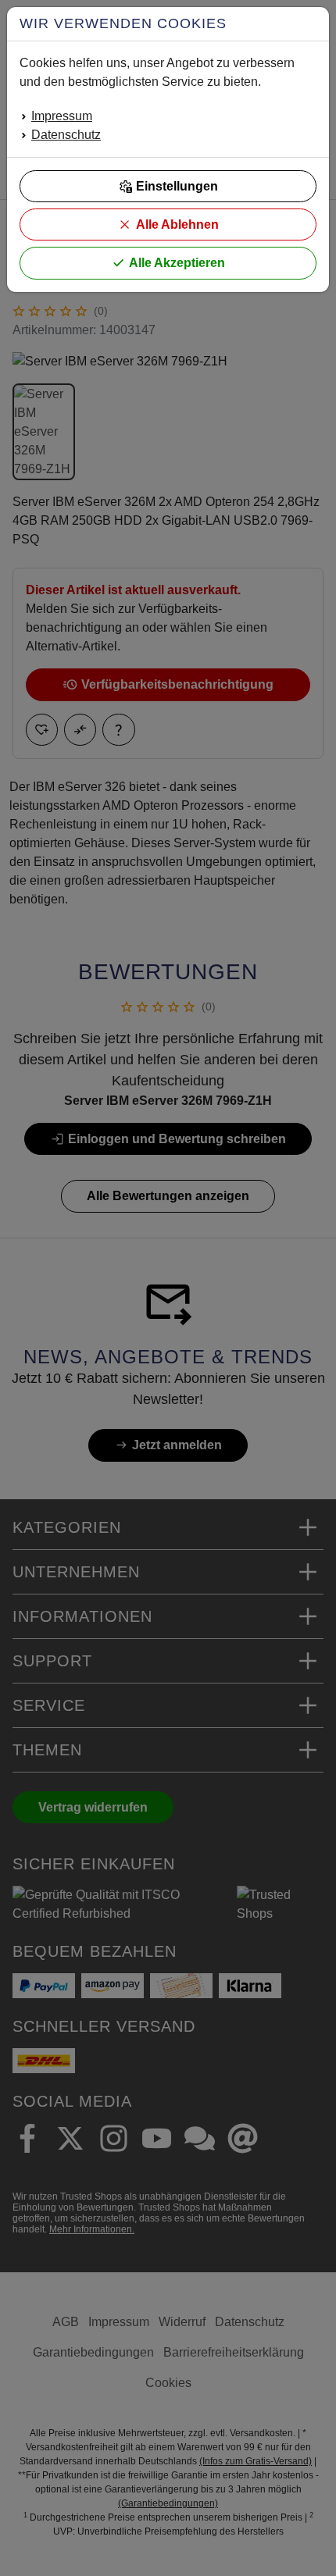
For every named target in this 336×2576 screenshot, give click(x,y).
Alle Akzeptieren (177, 263)
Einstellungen (177, 186)
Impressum (62, 116)
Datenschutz (66, 135)
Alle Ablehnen (177, 224)
